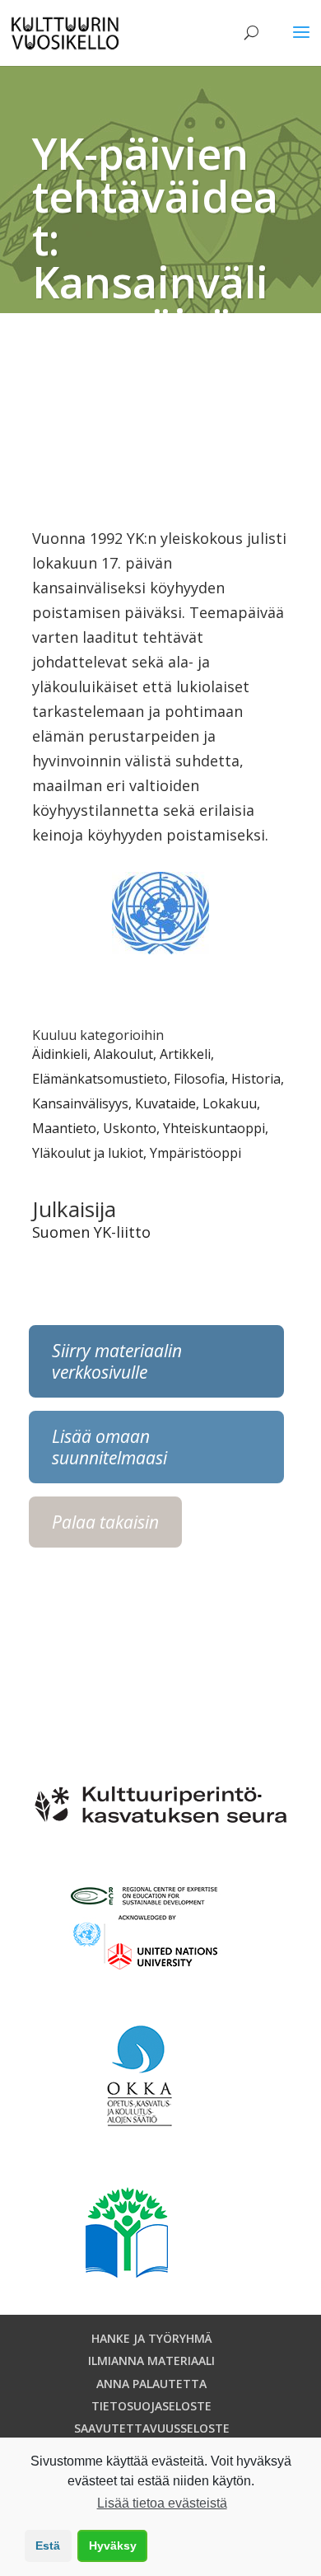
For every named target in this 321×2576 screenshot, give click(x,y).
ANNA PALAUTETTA (151, 2384)
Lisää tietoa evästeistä (162, 2503)
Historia (256, 1079)
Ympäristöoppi (195, 1153)
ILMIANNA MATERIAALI (151, 2361)
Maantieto (64, 1128)
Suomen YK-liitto (91, 1232)
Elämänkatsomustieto (100, 1079)
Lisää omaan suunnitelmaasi (109, 1447)
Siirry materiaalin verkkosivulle (117, 1361)
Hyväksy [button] (113, 2546)
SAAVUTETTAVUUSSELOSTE (152, 2428)
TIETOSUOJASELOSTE (151, 2406)
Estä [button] (48, 2546)
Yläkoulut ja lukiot (88, 1153)
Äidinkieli (60, 1054)
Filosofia (199, 1079)
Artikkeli (185, 1054)
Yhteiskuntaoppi (214, 1128)
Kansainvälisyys (80, 1103)
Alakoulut (123, 1054)
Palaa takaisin (105, 1522)
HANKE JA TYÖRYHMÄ (152, 2338)
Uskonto (130, 1128)
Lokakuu (230, 1103)
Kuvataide (165, 1103)
